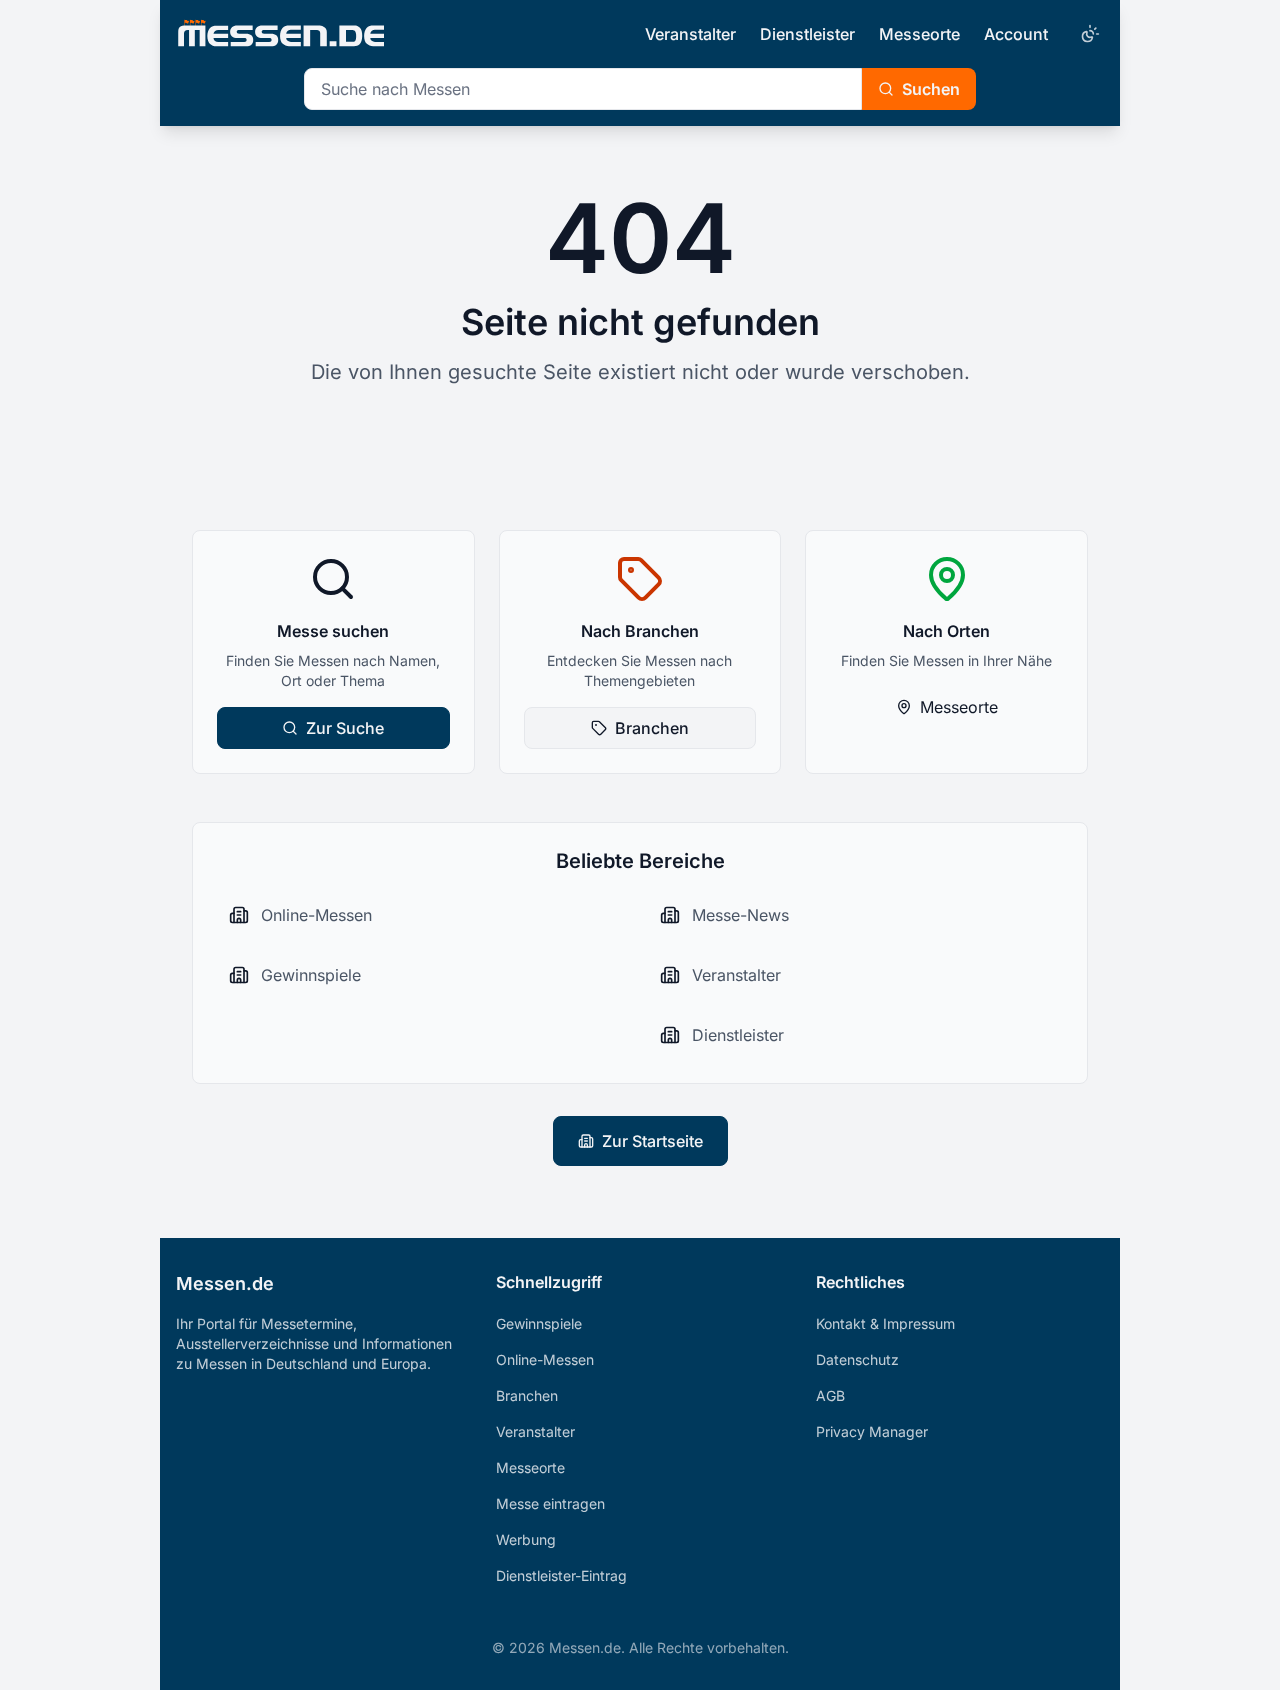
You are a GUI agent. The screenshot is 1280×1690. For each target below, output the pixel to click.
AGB (830, 1395)
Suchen (931, 89)
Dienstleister (807, 34)
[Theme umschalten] (1088, 34)
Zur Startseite (652, 1141)
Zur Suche (345, 728)
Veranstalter (690, 34)
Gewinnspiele (539, 1323)
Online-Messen (545, 1359)
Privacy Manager (872, 1431)
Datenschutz (857, 1359)
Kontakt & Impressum (885, 1323)
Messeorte (919, 34)
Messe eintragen (550, 1503)
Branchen (652, 728)
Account (1016, 34)
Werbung (526, 1539)
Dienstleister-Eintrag (561, 1575)
